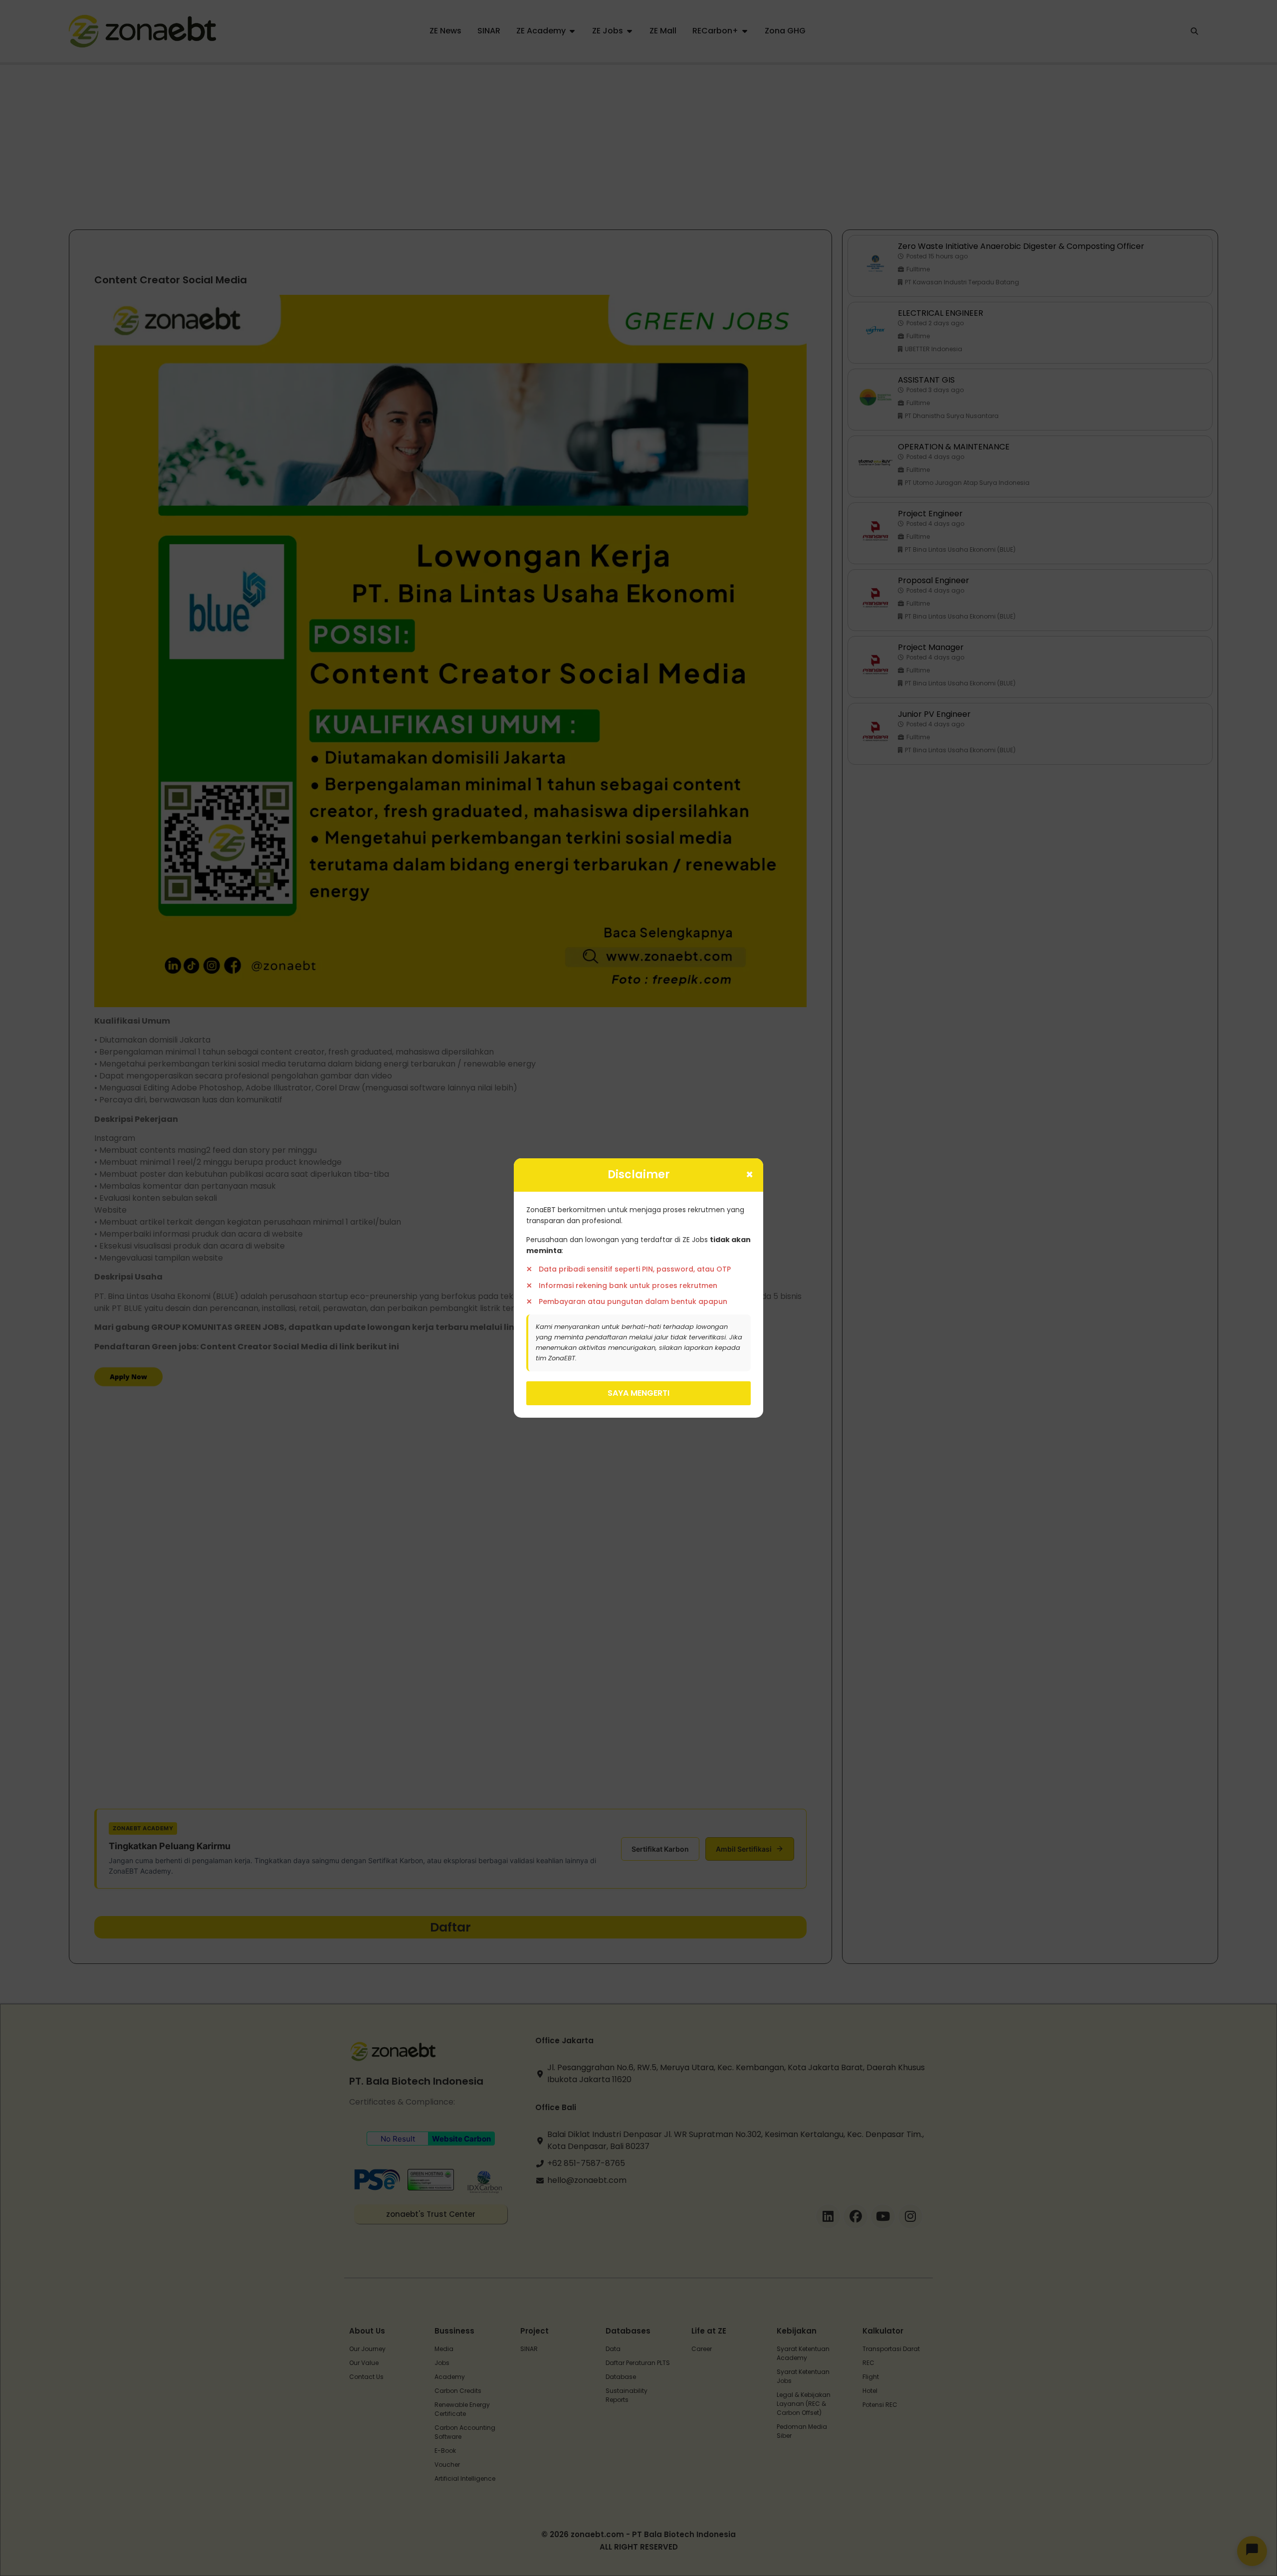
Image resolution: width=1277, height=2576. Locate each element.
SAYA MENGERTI (638, 1393)
